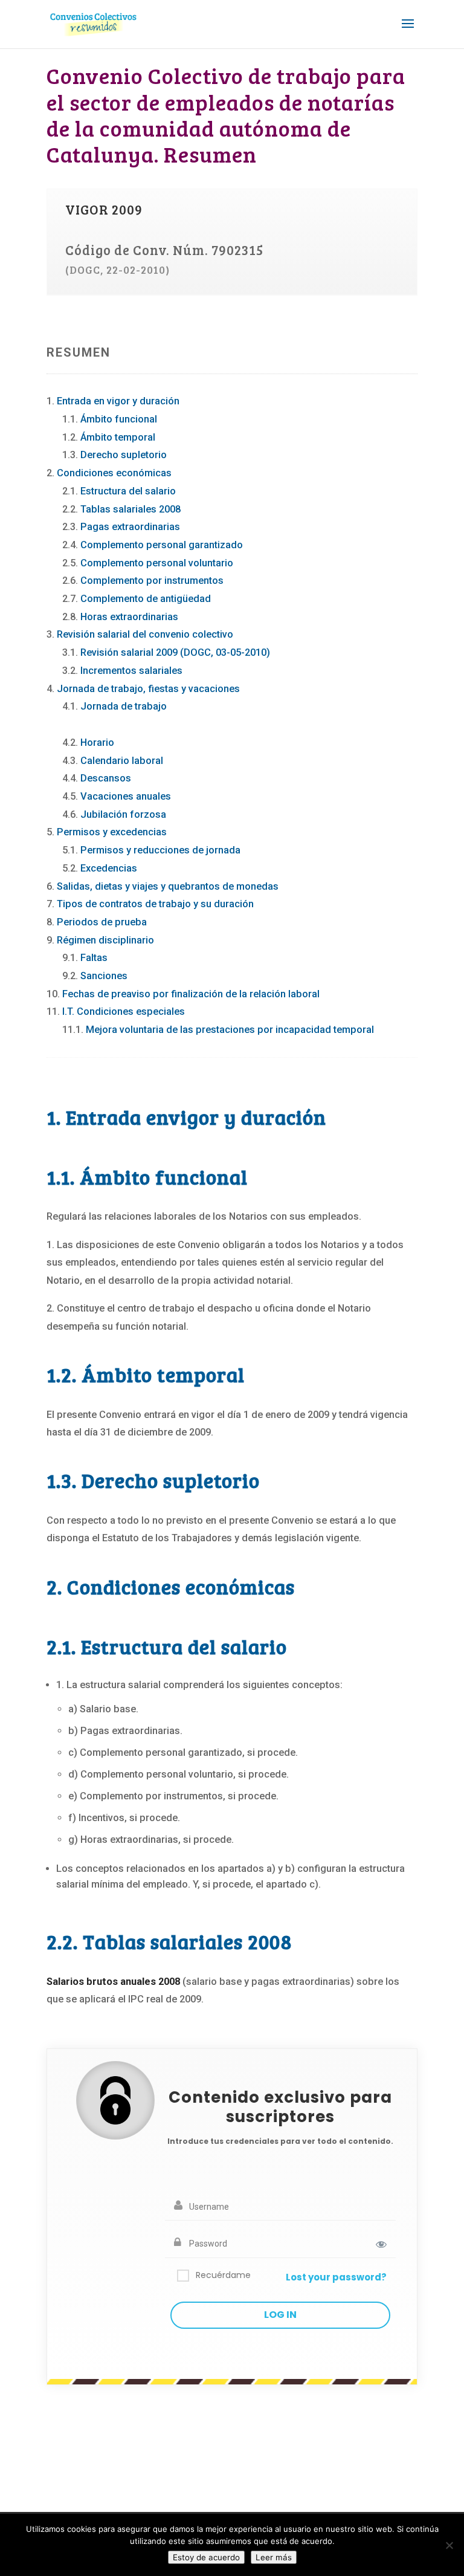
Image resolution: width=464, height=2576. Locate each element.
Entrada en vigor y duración (118, 401)
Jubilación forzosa (123, 814)
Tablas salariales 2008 (130, 509)
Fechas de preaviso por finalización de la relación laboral (191, 994)
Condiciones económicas (114, 473)
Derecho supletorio (124, 455)
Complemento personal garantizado (162, 545)
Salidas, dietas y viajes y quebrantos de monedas (168, 886)
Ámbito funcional (119, 419)
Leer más (274, 2557)
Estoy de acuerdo (206, 2557)
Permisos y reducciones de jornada (160, 850)
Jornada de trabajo (124, 706)
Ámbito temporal (118, 437)
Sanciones (104, 976)
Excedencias (109, 868)
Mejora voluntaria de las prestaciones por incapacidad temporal (230, 1030)
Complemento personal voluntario (157, 563)
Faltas (94, 958)
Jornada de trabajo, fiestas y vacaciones (148, 689)
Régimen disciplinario (105, 940)
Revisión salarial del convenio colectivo (145, 634)
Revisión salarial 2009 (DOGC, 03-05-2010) (175, 652)
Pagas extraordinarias (130, 527)
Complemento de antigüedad (146, 599)
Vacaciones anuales (126, 796)
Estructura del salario (128, 491)
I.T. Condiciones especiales (124, 1011)
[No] (449, 2545)
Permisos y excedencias (112, 832)
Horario (97, 743)
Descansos (106, 778)
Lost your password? (336, 2277)
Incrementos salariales (131, 671)
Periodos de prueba (102, 922)
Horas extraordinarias (129, 617)
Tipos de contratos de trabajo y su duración (155, 904)
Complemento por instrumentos (152, 581)
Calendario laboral (122, 761)
